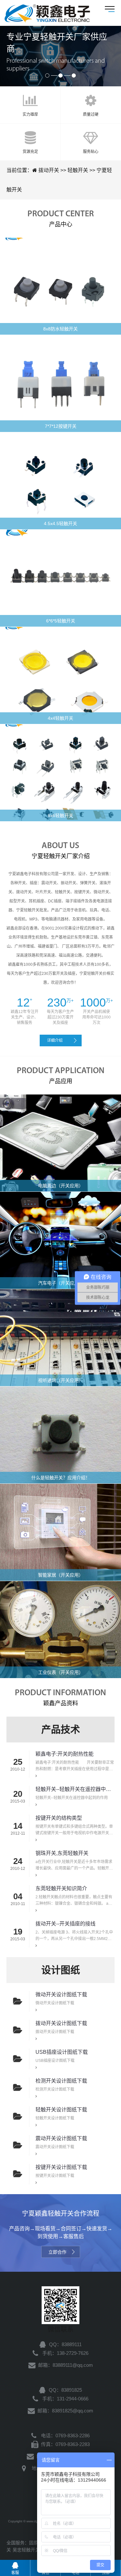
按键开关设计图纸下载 (61, 2167)
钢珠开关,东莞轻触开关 (62, 1853)
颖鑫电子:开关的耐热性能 (65, 1754)
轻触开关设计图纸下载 (61, 2110)
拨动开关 (49, 170)
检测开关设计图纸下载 (61, 2081)
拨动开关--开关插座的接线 (66, 1924)
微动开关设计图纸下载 (61, 1994)
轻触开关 (47, 13)
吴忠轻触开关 (26, 2550)
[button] (47, 75)
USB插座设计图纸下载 (62, 2052)
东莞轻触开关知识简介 (61, 1888)
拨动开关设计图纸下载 (61, 2023)
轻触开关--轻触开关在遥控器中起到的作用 (75, 1789)
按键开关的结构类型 (59, 1818)
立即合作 (57, 2252)
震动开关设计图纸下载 (61, 2138)
